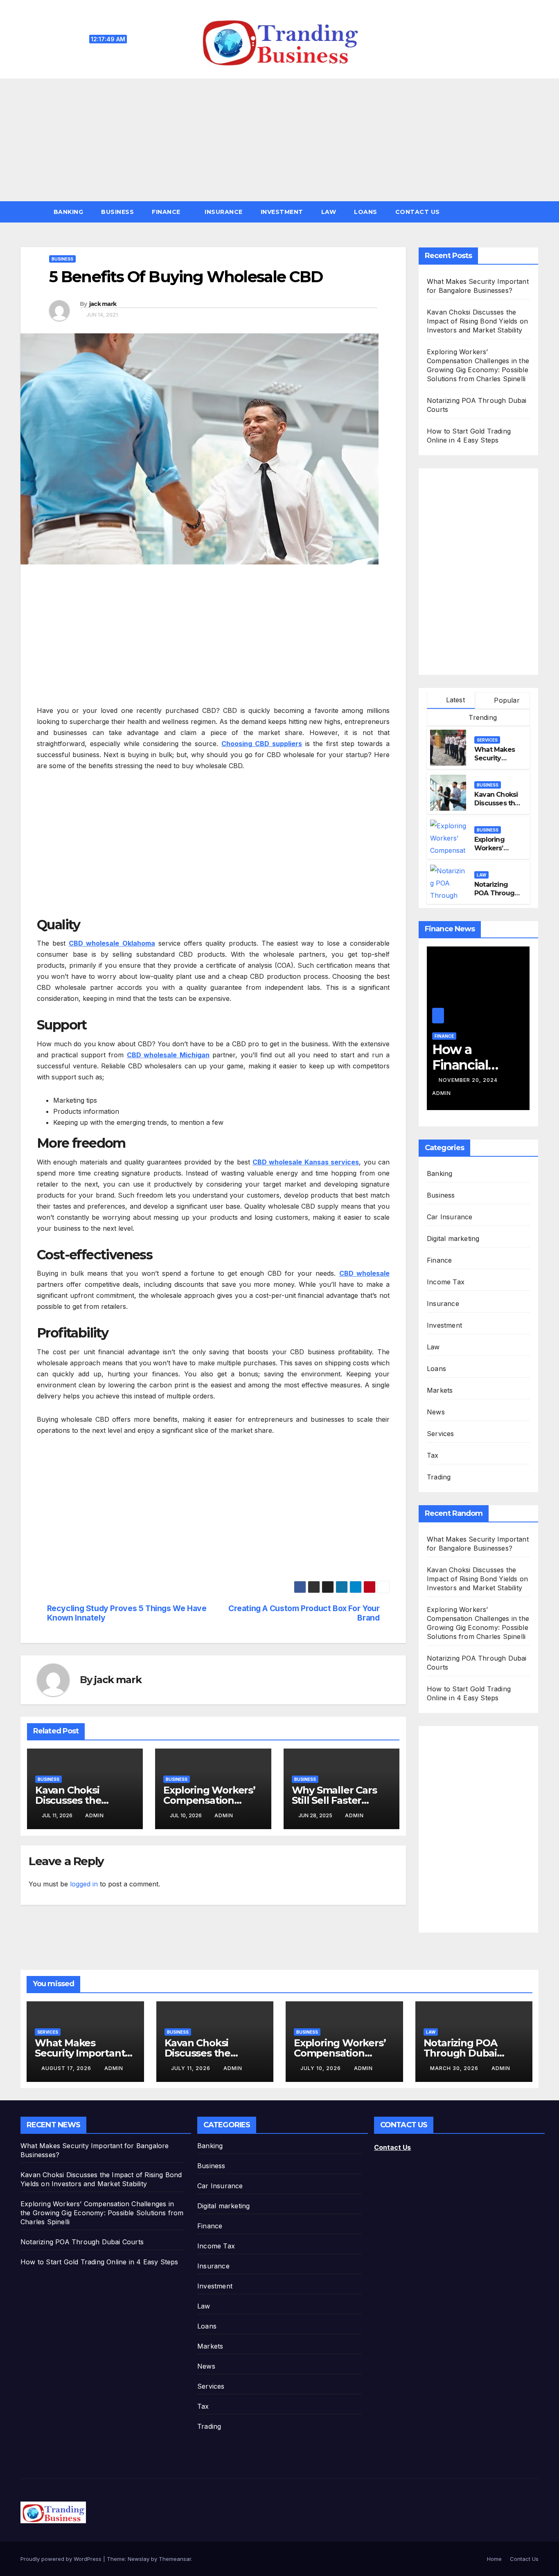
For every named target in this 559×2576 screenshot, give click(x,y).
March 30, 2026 (455, 2068)
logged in (84, 1884)
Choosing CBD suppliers (262, 744)
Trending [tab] (482, 717)
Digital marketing (453, 1239)
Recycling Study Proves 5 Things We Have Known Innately (127, 1613)
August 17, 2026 (67, 2068)
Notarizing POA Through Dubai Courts (496, 893)
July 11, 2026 (192, 2068)
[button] (536, 212)
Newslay (139, 2559)
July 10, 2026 (321, 2068)
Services (487, 740)
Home (494, 2559)
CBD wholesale (364, 1273)
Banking (69, 212)
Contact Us (418, 212)
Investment (282, 212)
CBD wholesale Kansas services (306, 1162)
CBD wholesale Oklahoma (112, 943)
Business (117, 212)
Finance (167, 212)
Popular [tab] (506, 700)
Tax (433, 1455)
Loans (366, 212)
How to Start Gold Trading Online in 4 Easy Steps (99, 2262)
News (436, 1412)
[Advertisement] (279, 140)
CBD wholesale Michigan (168, 1055)
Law (329, 212)
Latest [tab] (454, 700)
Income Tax (446, 1282)
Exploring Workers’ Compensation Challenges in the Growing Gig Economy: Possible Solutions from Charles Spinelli (102, 2213)
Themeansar (175, 2559)
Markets (440, 1390)
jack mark (103, 304)
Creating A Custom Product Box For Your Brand (304, 1613)
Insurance (224, 212)
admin (95, 1815)
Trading (439, 1477)
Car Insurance (450, 1217)
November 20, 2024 (469, 1080)
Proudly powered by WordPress (62, 2559)
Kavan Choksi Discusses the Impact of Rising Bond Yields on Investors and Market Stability (477, 321)
